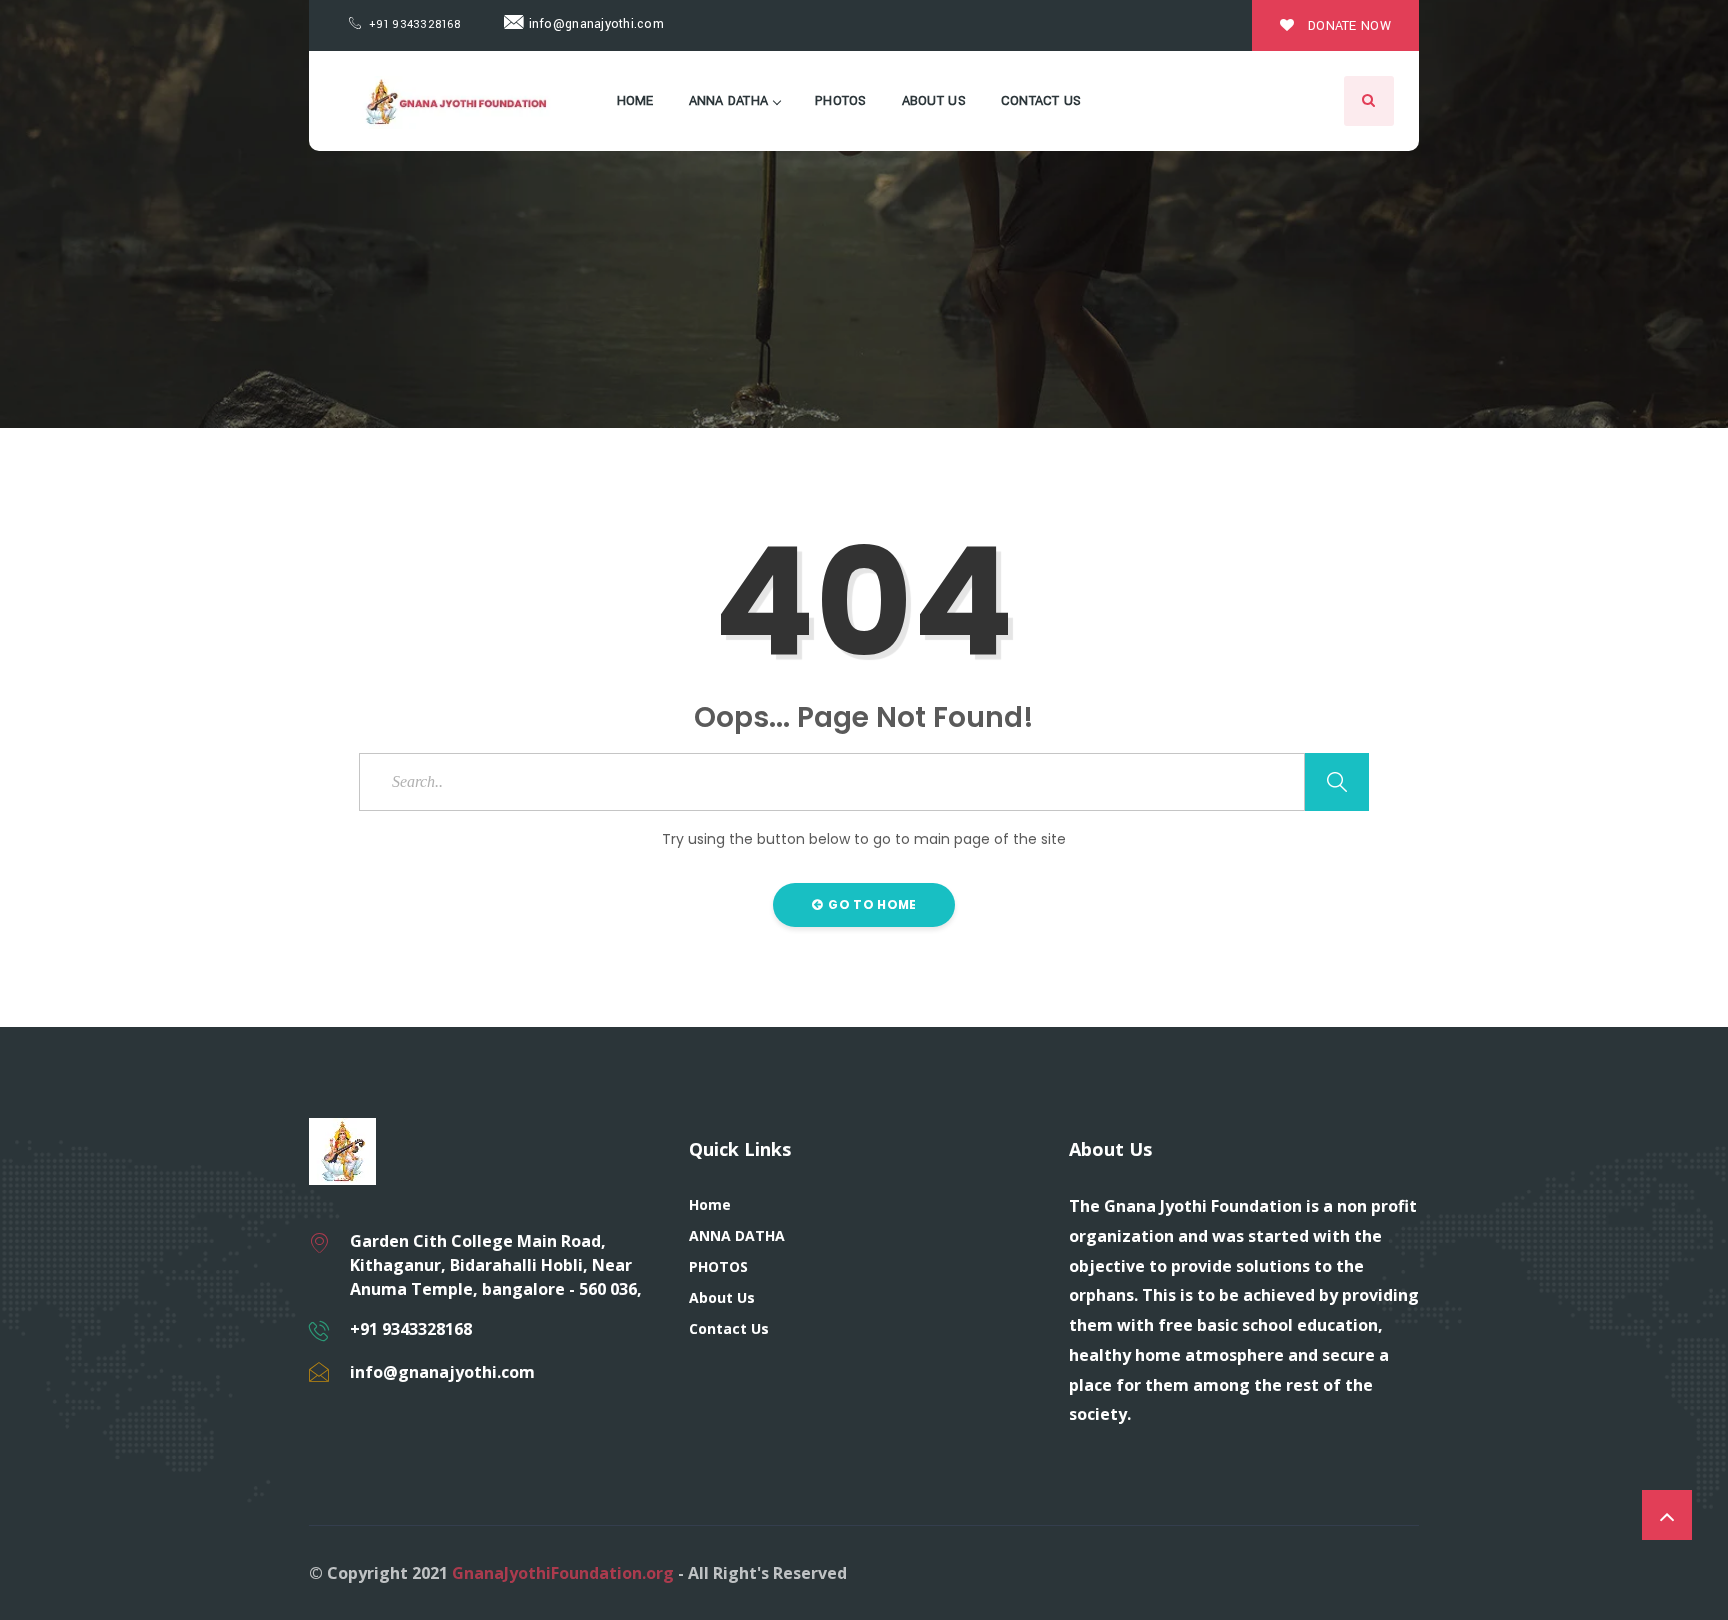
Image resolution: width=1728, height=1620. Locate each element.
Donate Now (1347, 26)
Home (635, 101)
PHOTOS (841, 101)
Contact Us (1041, 101)
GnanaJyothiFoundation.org (563, 1573)
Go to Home (870, 904)
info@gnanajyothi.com (593, 24)
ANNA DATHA (729, 101)
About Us (934, 101)
